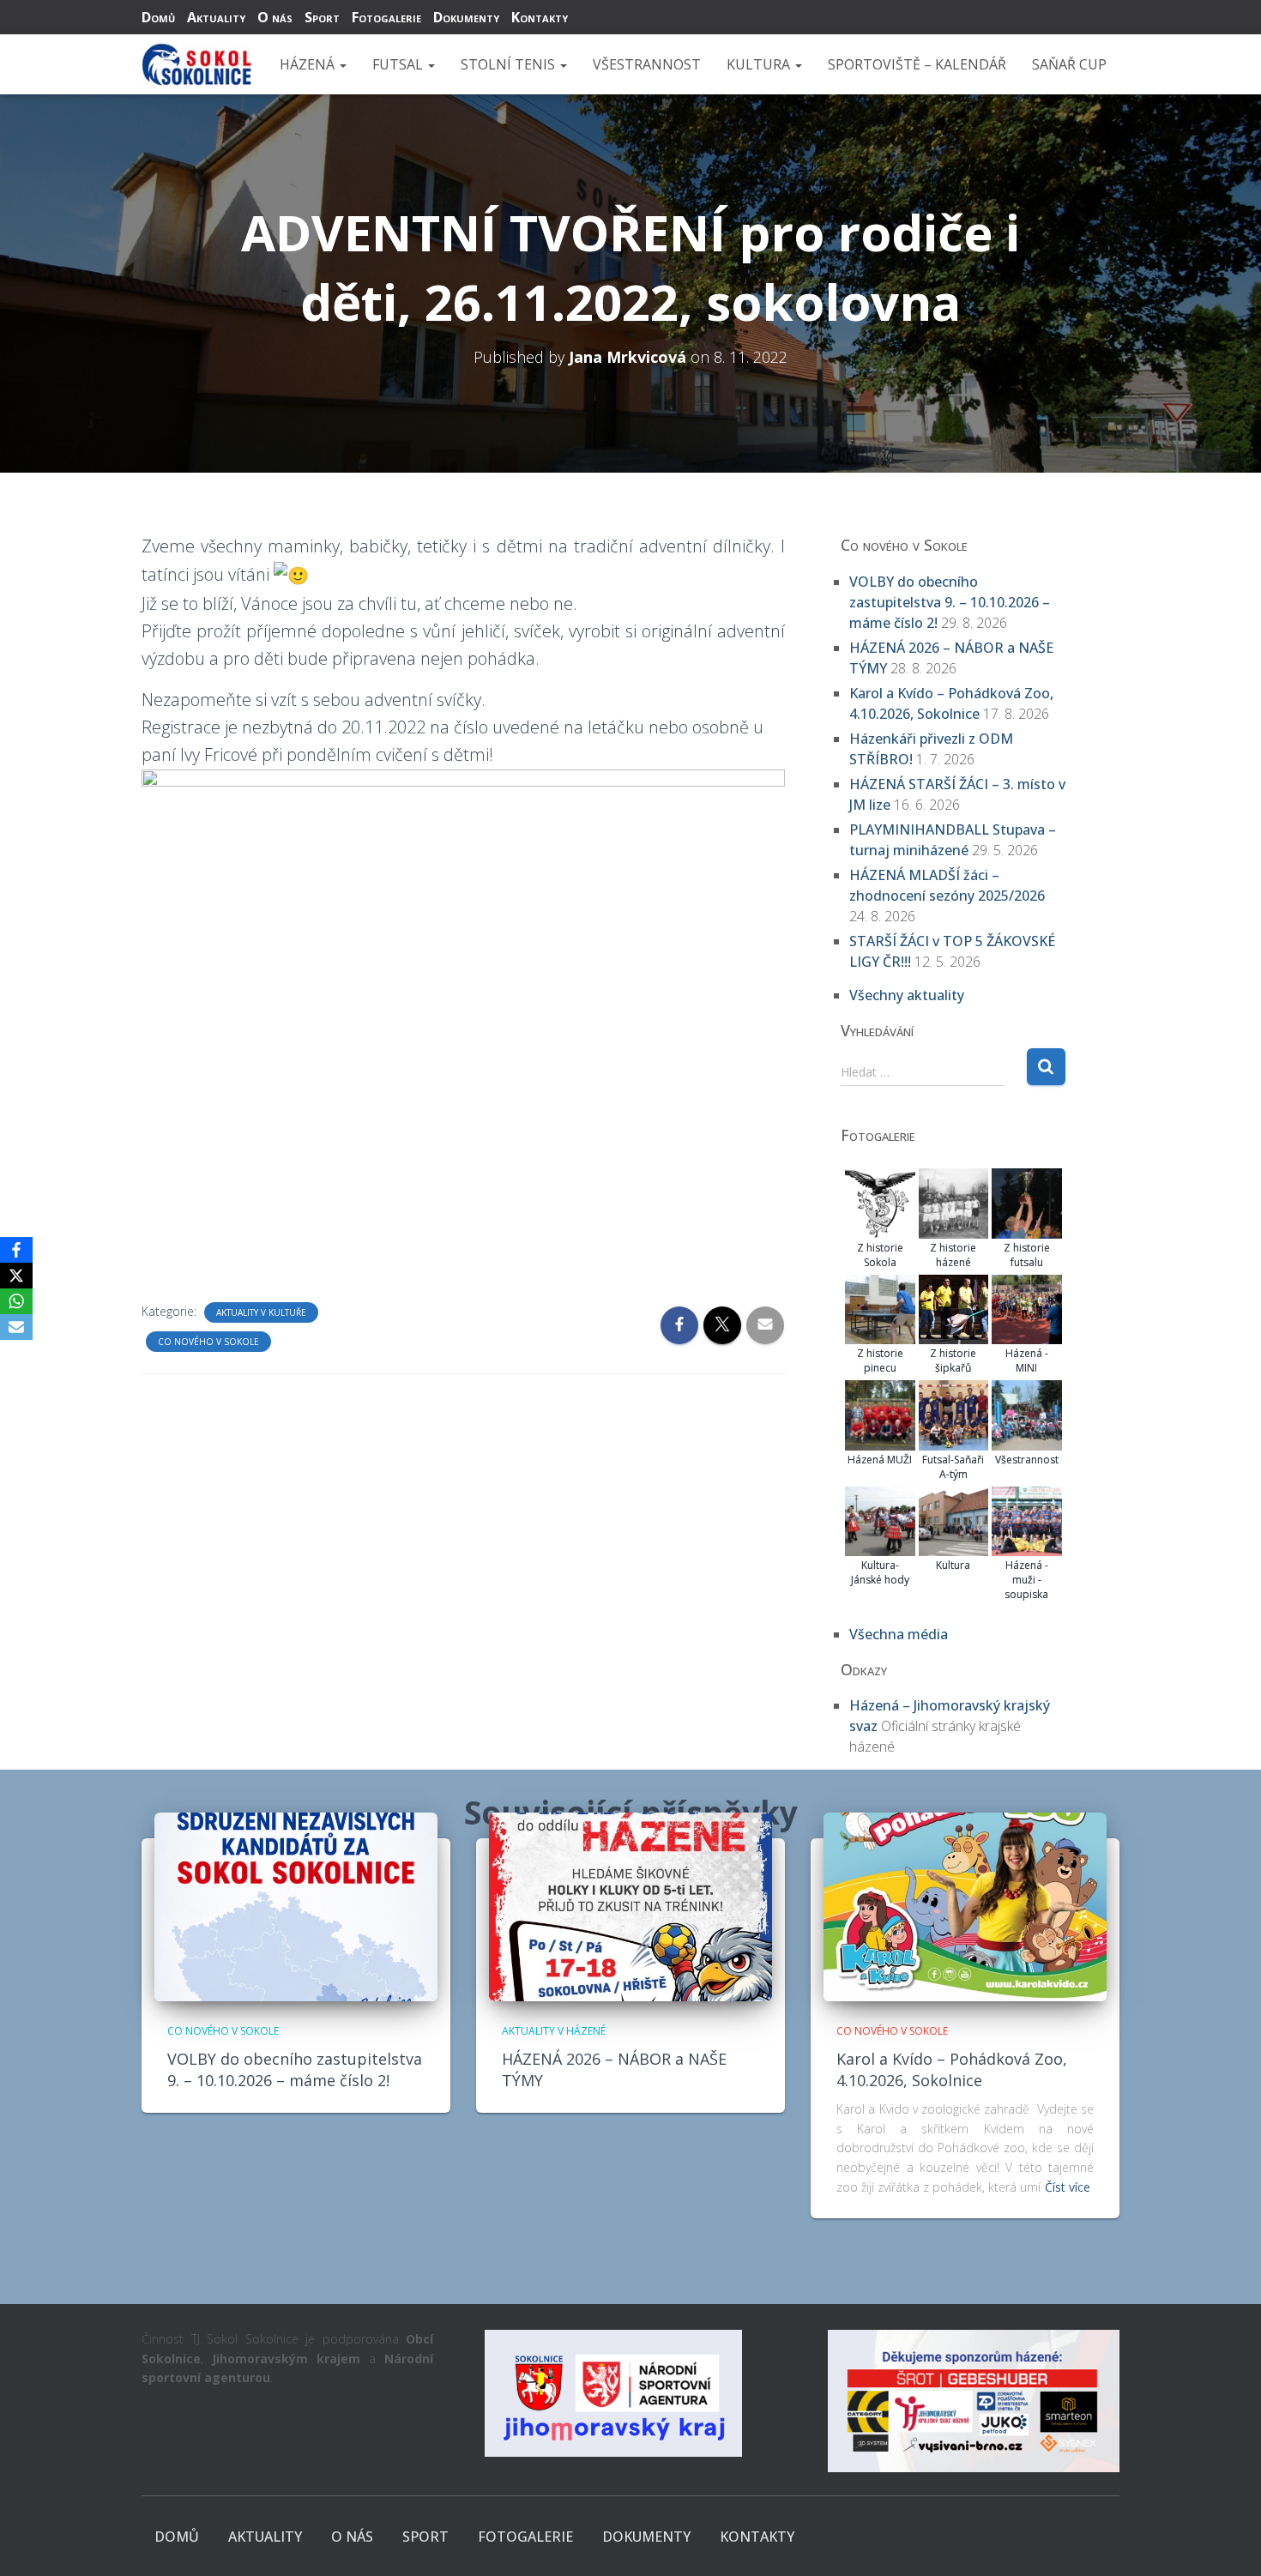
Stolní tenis (510, 64)
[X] (16, 1276)
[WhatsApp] (16, 1301)
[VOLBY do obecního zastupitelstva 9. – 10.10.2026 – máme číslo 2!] (296, 1906)
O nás (275, 17)
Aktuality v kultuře (261, 1312)
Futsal (399, 64)
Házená (309, 64)
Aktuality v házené (554, 2031)
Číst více (1068, 2187)
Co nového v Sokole (208, 1342)
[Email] (16, 1327)
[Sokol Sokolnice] (197, 64)
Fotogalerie (386, 17)
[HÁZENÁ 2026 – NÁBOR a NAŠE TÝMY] (630, 1906)
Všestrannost (647, 64)
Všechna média (899, 1634)
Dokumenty (466, 17)
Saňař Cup (1069, 64)
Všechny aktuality (907, 995)
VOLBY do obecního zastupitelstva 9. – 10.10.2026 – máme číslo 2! (950, 602)
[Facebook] (16, 1250)
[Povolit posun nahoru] (1227, 2542)
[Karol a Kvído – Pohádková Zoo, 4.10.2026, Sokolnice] (965, 1906)
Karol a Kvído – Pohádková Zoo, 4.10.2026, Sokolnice (952, 2069)
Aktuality (216, 17)
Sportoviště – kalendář (917, 64)
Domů (158, 17)
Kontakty (540, 17)
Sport (322, 17)
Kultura (760, 64)
